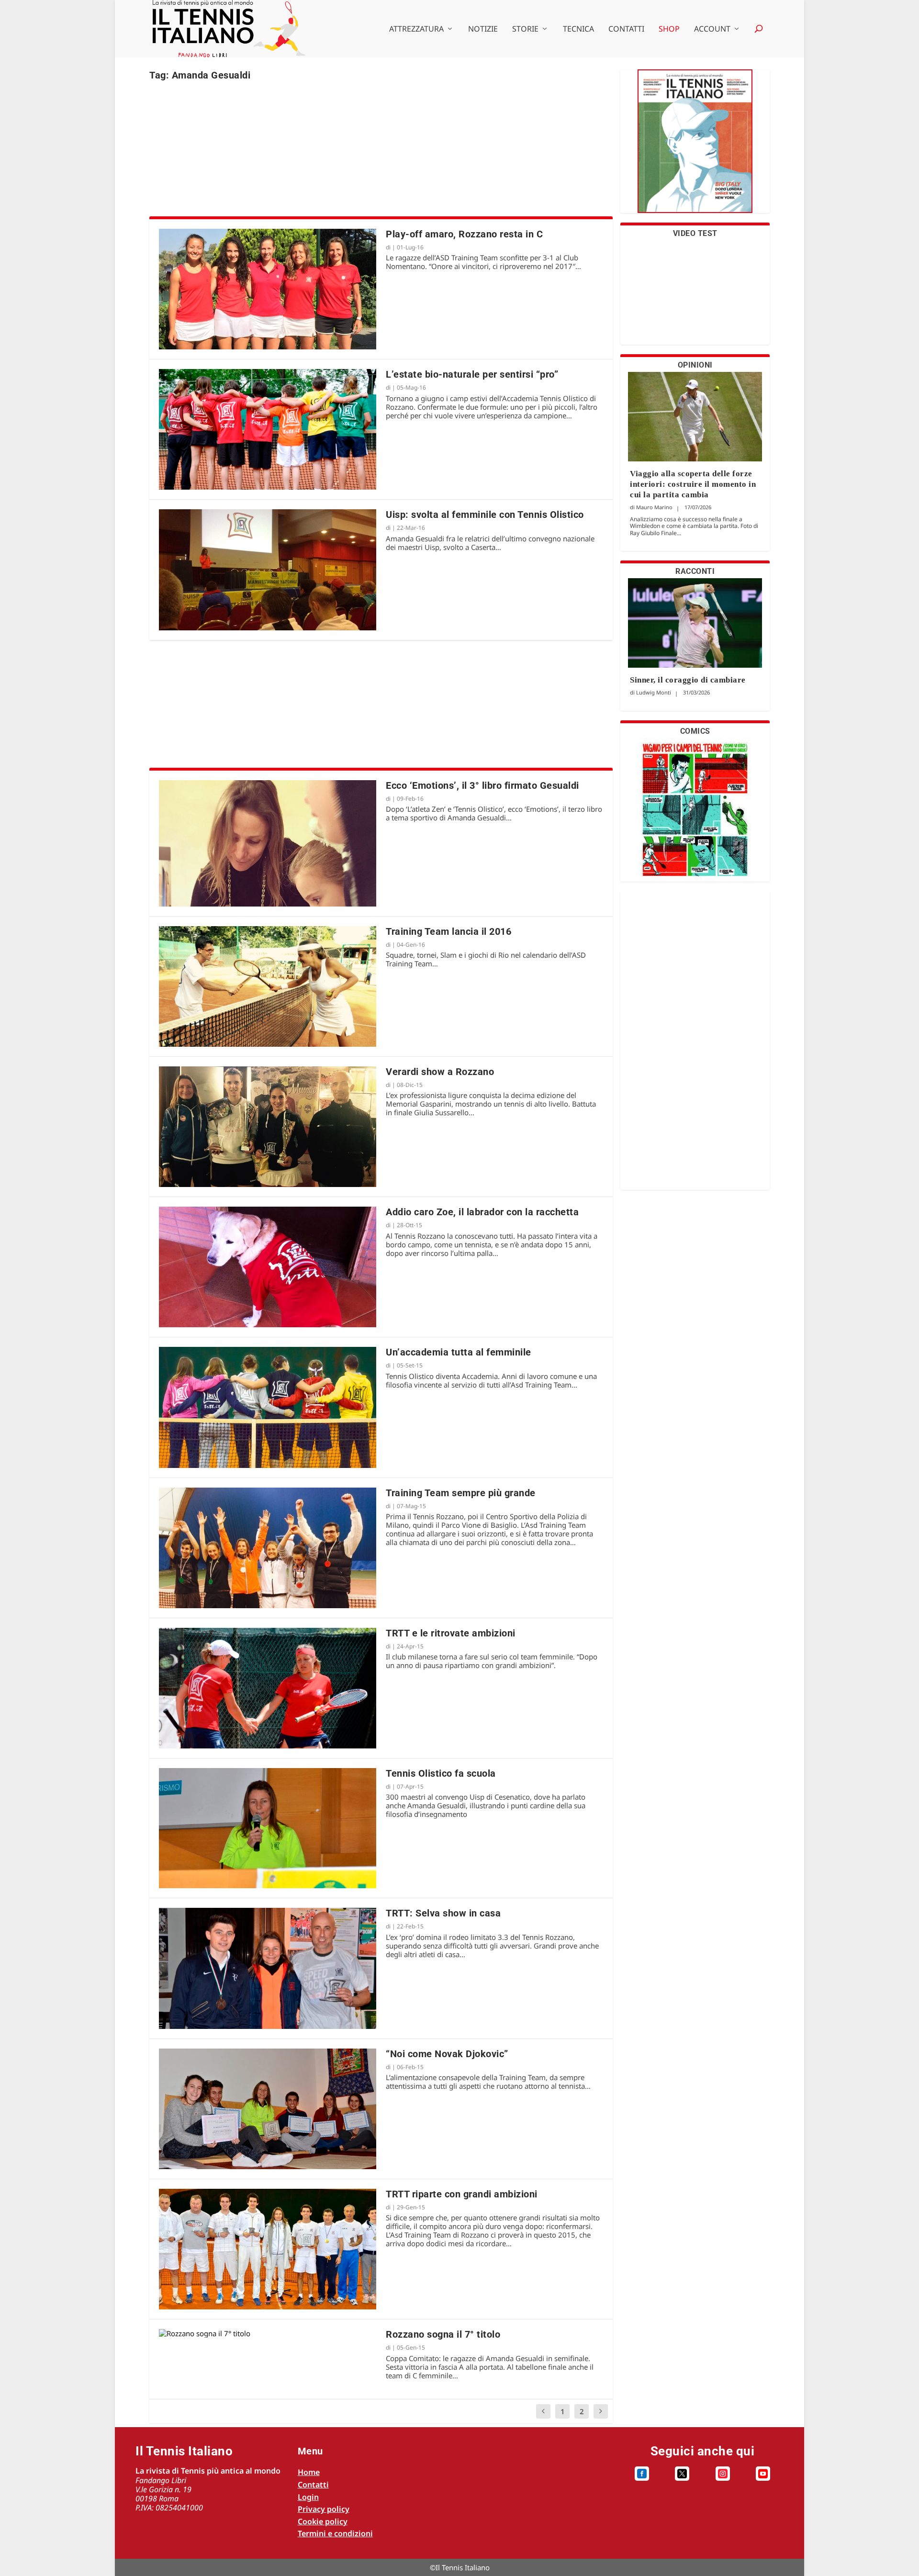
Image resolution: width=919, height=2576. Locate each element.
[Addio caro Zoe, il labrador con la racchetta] (268, 1267)
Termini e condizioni (335, 2533)
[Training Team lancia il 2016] (268, 986)
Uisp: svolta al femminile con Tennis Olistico (485, 515)
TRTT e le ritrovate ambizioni (451, 1633)
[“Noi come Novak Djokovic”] (268, 2109)
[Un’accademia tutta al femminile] (268, 1407)
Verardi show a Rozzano (440, 1072)
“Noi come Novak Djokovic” (447, 2054)
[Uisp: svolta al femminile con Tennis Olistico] (268, 570)
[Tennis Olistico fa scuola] (268, 1828)
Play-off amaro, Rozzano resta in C (464, 234)
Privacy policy (324, 2509)
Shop (669, 29)
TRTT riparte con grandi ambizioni (462, 2194)
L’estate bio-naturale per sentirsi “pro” (472, 374)
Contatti (626, 29)
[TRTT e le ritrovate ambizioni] (268, 1688)
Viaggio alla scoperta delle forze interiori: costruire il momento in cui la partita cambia (693, 484)
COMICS (695, 731)
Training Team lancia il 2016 (448, 931)
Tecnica (578, 29)
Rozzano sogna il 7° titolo (443, 2334)
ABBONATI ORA (695, 147)
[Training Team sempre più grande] (268, 1548)
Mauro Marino (654, 507)
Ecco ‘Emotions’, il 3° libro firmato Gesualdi (482, 785)
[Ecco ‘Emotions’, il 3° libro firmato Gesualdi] (268, 843)
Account (712, 29)
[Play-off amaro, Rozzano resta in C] (268, 289)
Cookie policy (323, 2521)
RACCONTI (695, 571)
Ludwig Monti (654, 692)
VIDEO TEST (695, 233)
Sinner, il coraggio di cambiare (688, 680)
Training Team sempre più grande (461, 1493)
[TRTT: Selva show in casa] (268, 1968)
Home (309, 2472)
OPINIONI (695, 365)
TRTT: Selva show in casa (443, 1913)
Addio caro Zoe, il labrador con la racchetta (482, 1212)
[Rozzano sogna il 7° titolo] (268, 2333)
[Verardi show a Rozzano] (268, 1127)
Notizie (483, 29)
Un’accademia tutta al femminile (459, 1352)
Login (308, 2497)
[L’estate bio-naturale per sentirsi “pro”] (268, 429)
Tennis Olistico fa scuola (441, 1773)
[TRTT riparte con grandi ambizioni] (268, 2249)
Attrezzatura (416, 29)
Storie (525, 29)
